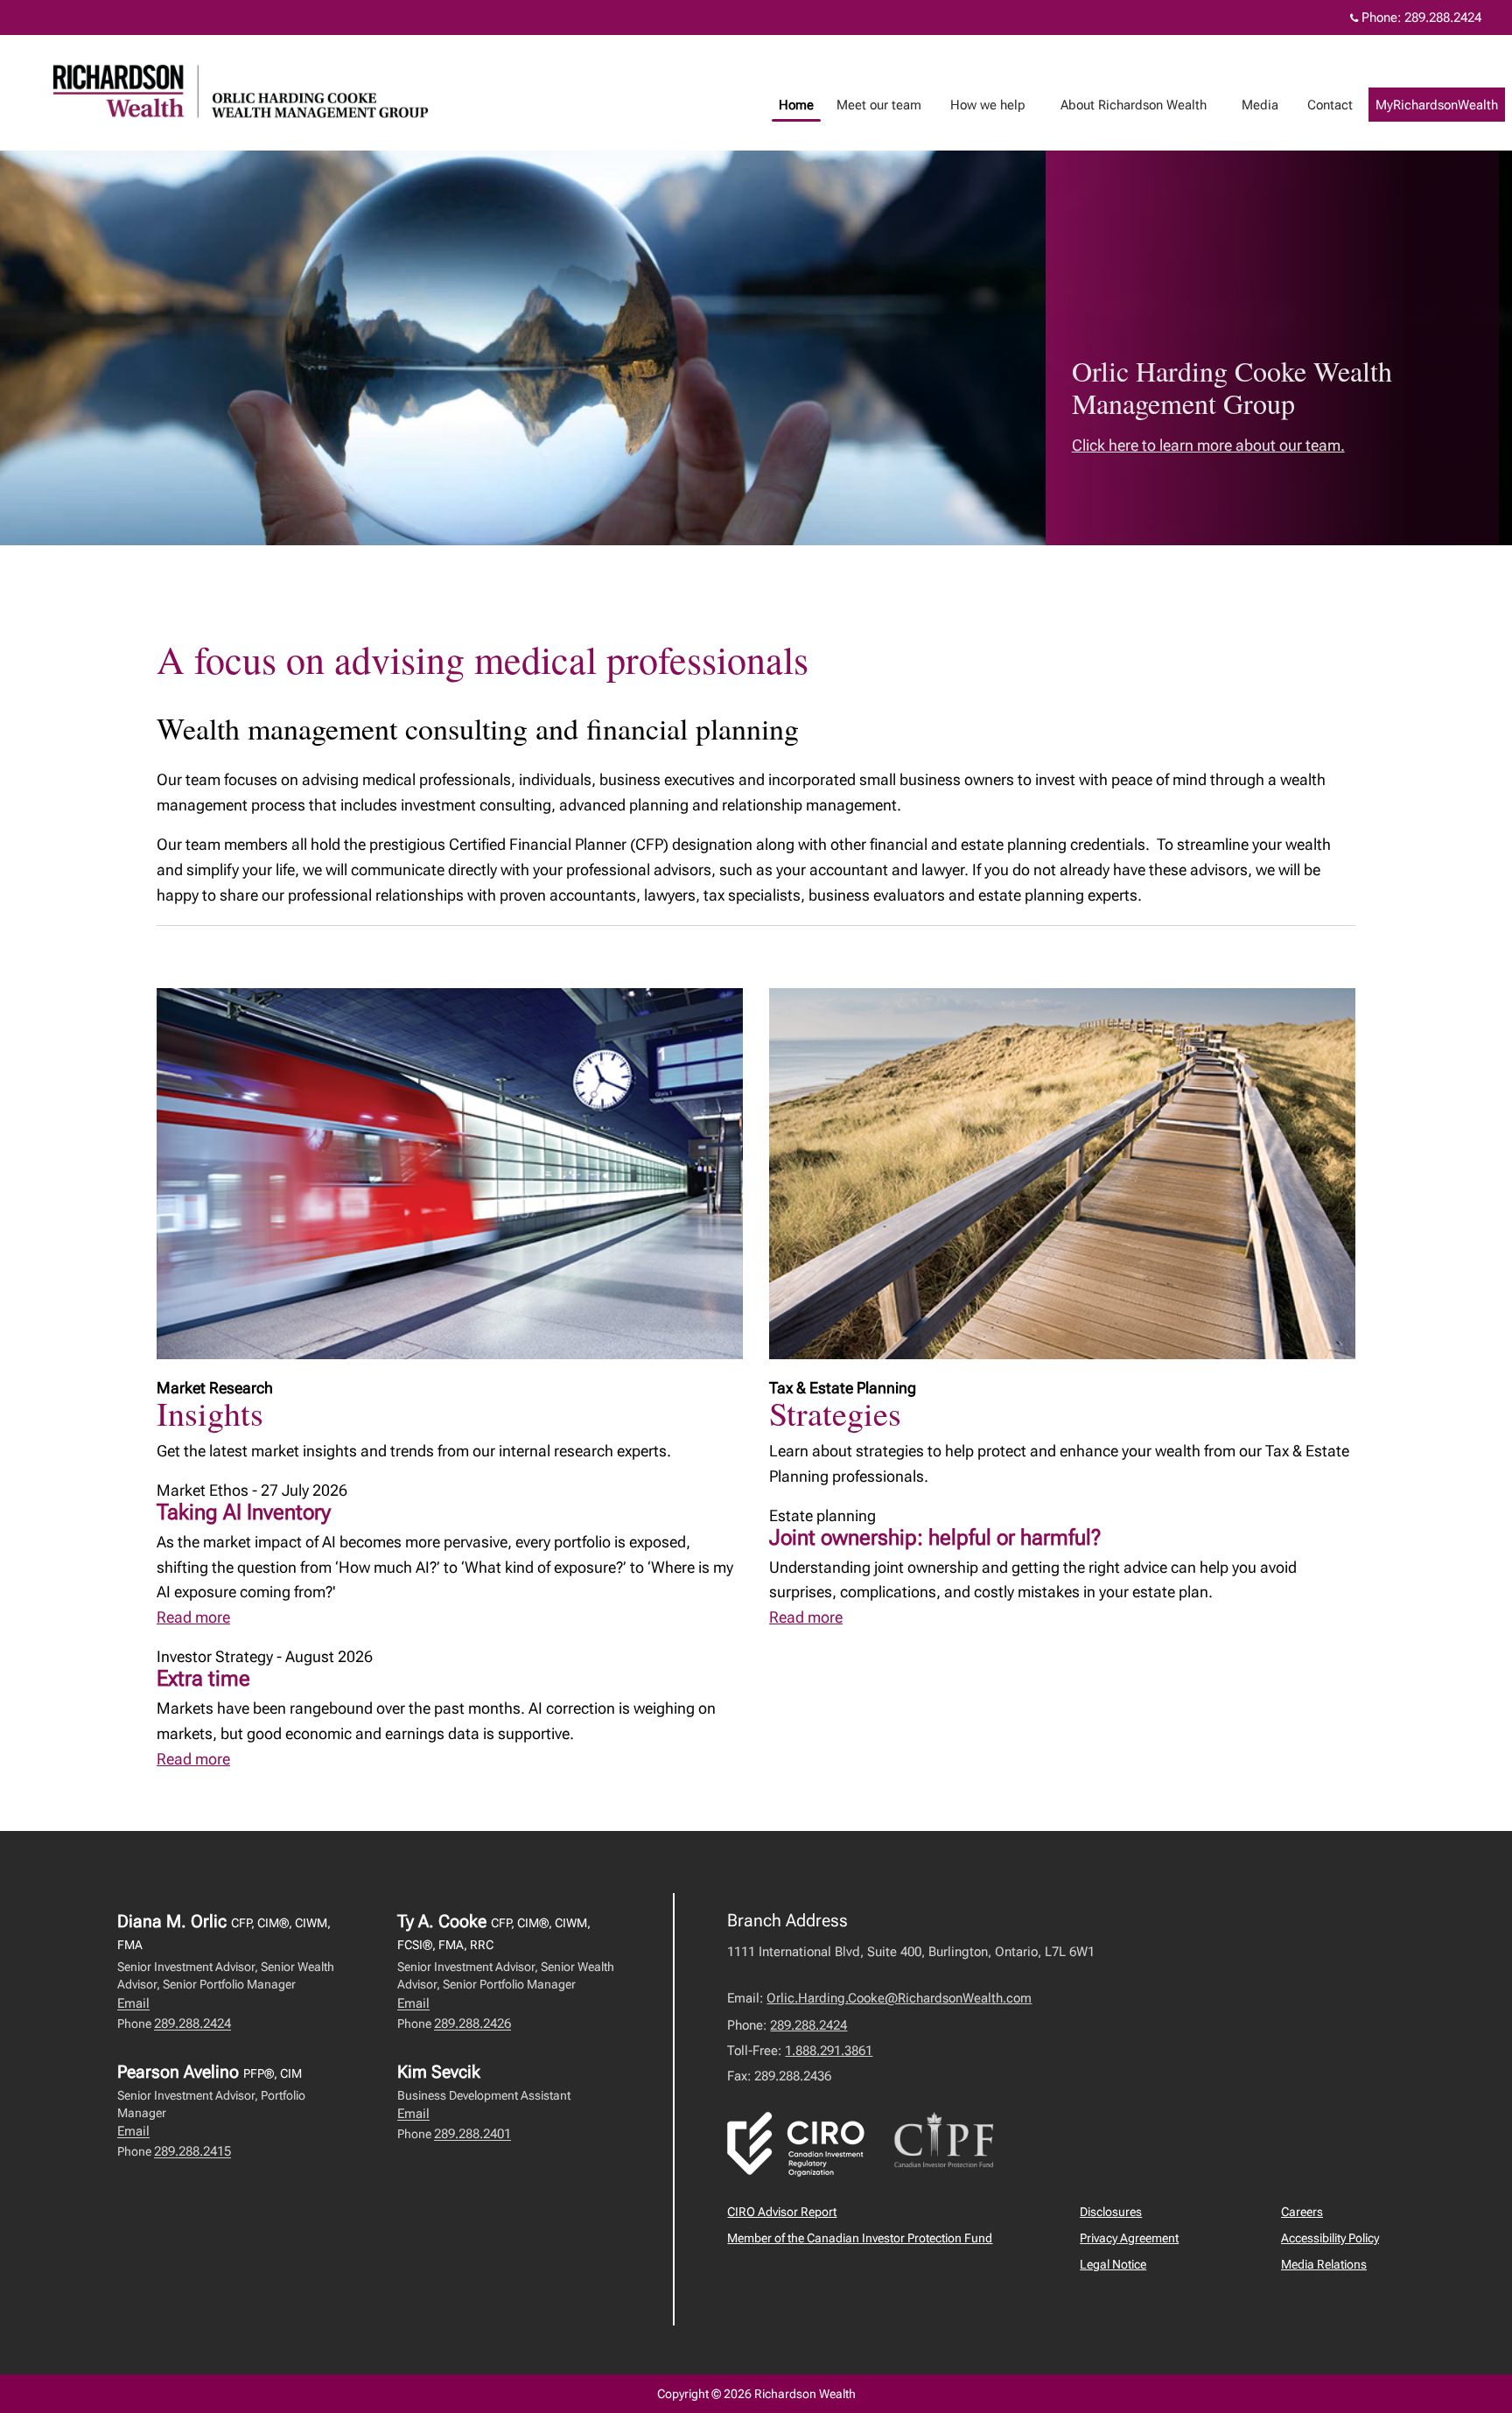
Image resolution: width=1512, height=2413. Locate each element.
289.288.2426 (472, 2024)
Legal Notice (1113, 2264)
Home (796, 105)
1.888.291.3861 (829, 2051)
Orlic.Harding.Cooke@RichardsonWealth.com (899, 1998)
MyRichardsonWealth (1437, 105)
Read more (193, 1617)
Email (133, 2003)
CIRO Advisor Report (782, 2212)
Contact (1330, 105)
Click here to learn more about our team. (1208, 445)
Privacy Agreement (1129, 2238)
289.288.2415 (192, 2151)
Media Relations (1324, 2264)
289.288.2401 (472, 2134)
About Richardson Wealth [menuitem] (1127, 109)
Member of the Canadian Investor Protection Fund (860, 2238)
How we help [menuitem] (981, 109)
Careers (1302, 2212)
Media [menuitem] (1253, 109)
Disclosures (1111, 2212)
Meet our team (879, 105)
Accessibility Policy (1330, 2238)
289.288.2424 (1443, 18)
